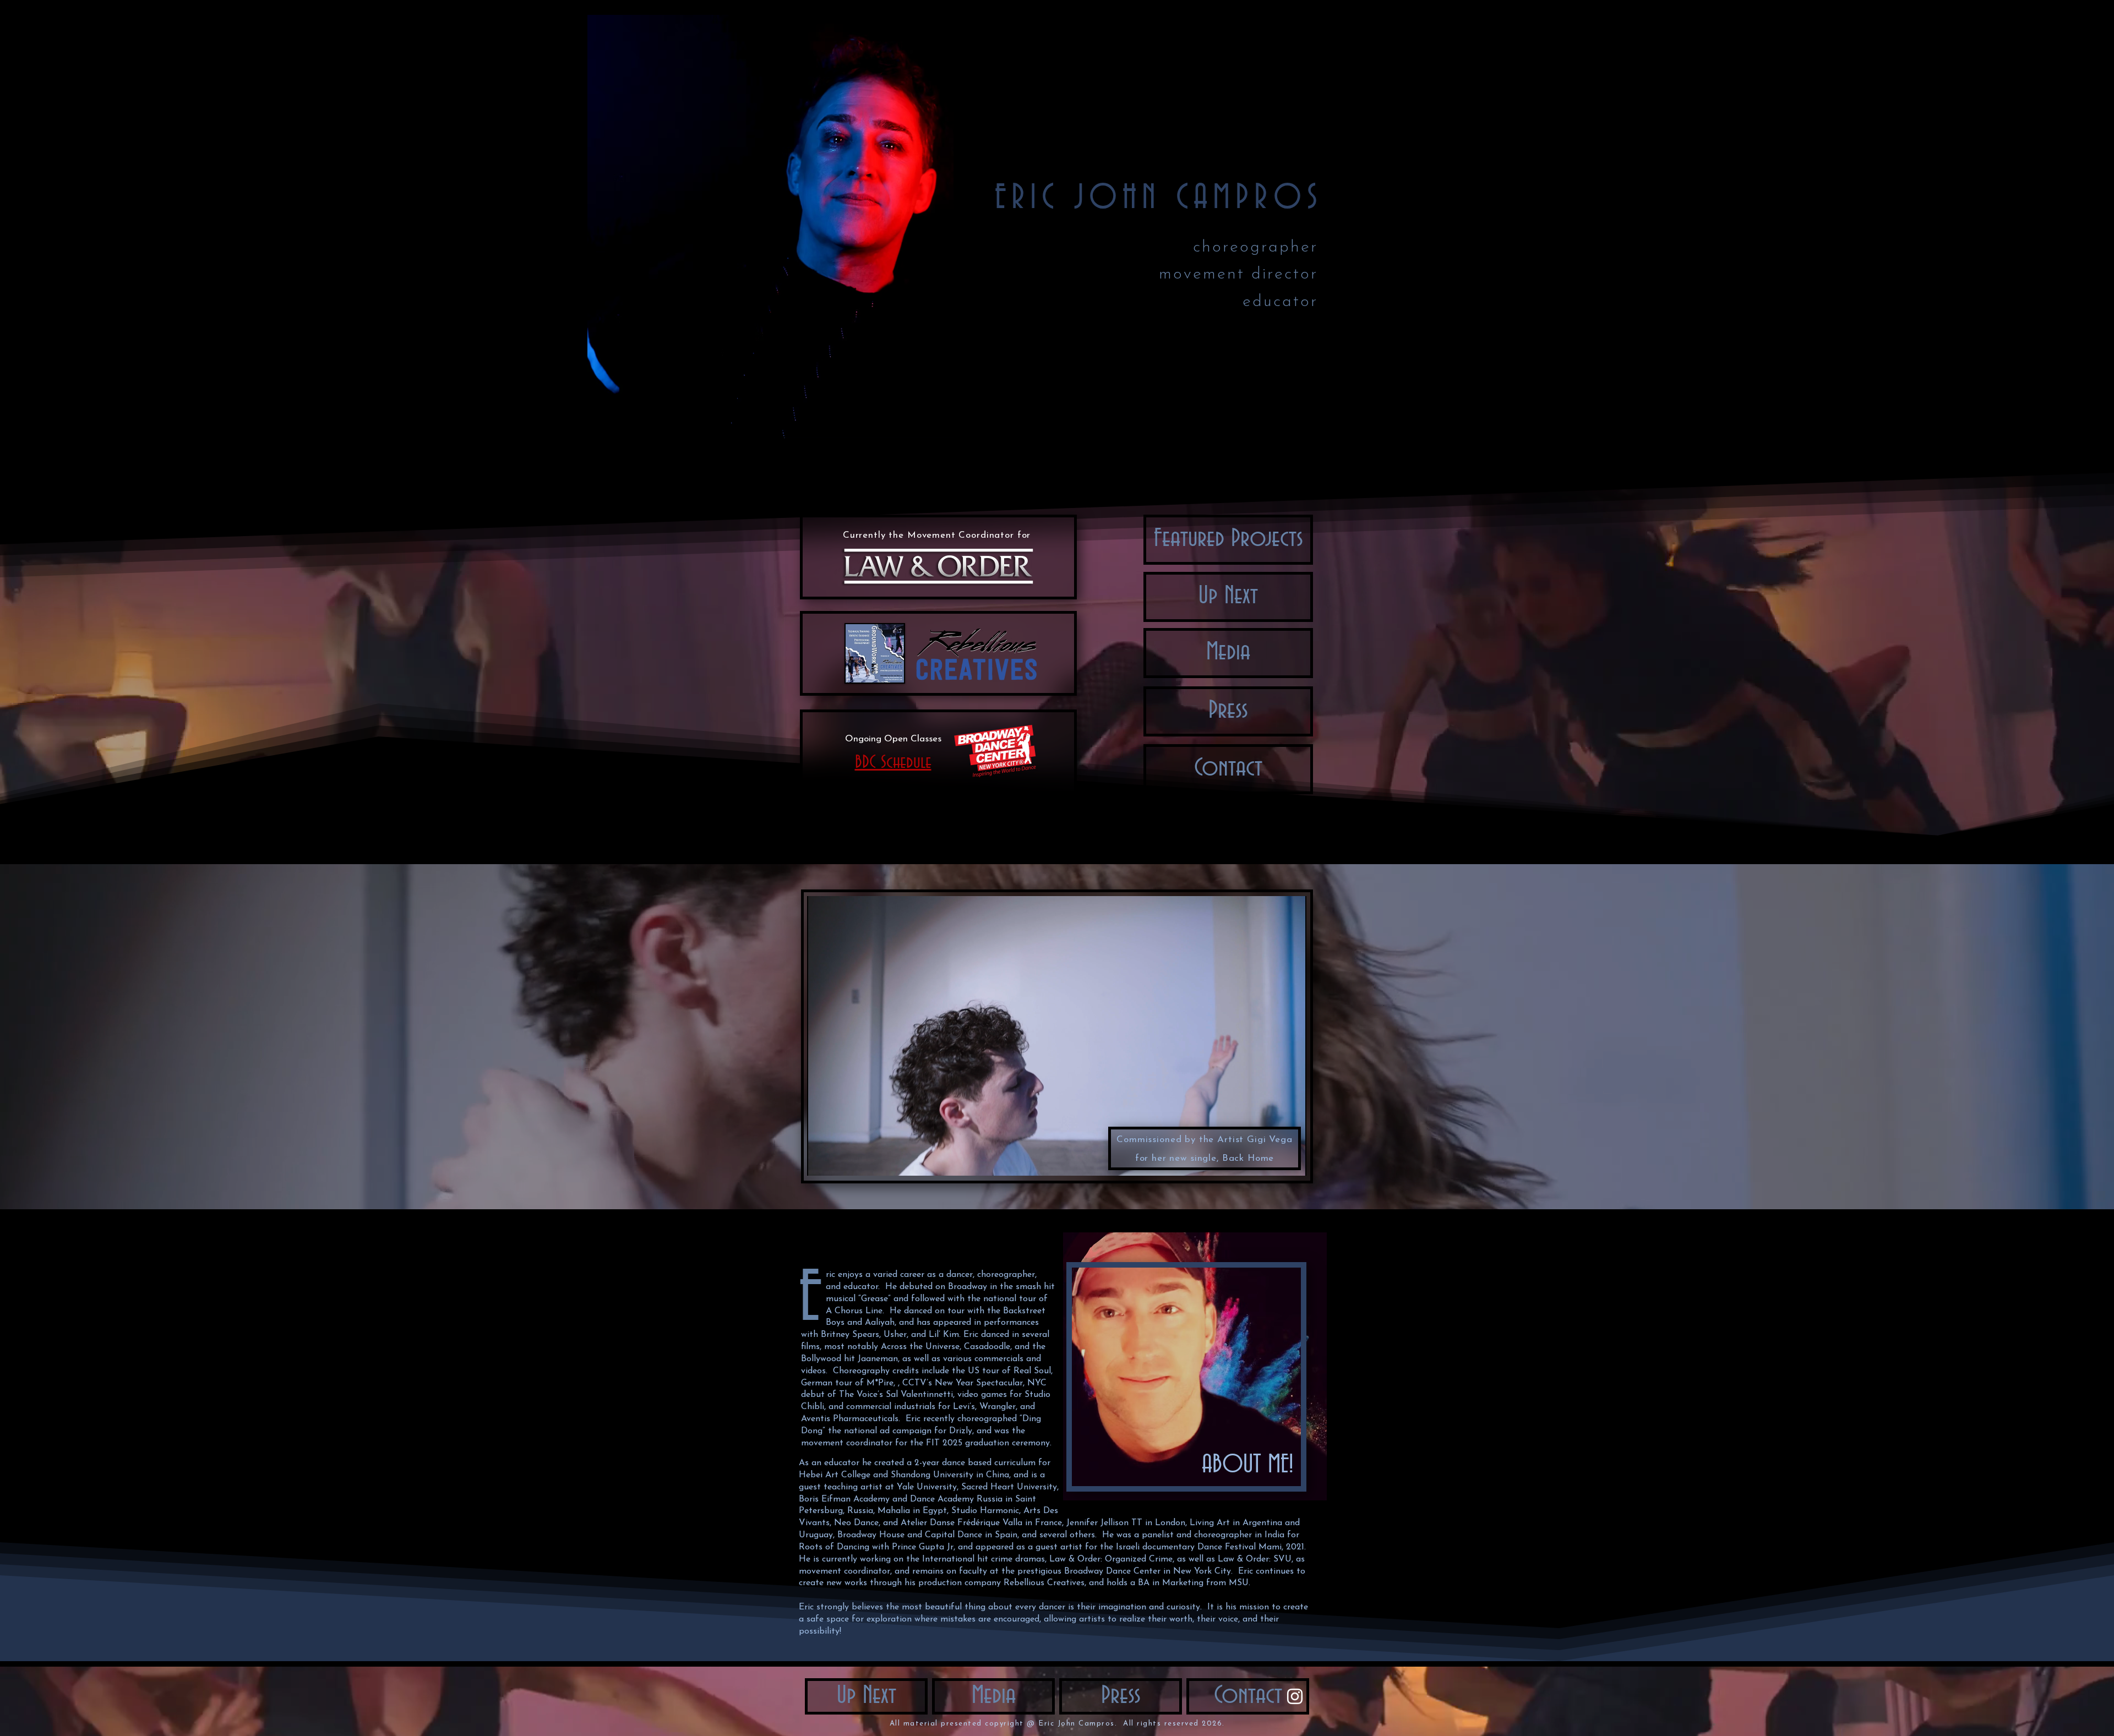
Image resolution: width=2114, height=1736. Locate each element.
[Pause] (821, 1161)
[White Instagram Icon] (1295, 1696)
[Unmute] (840, 1161)
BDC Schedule (893, 762)
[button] (1228, 769)
